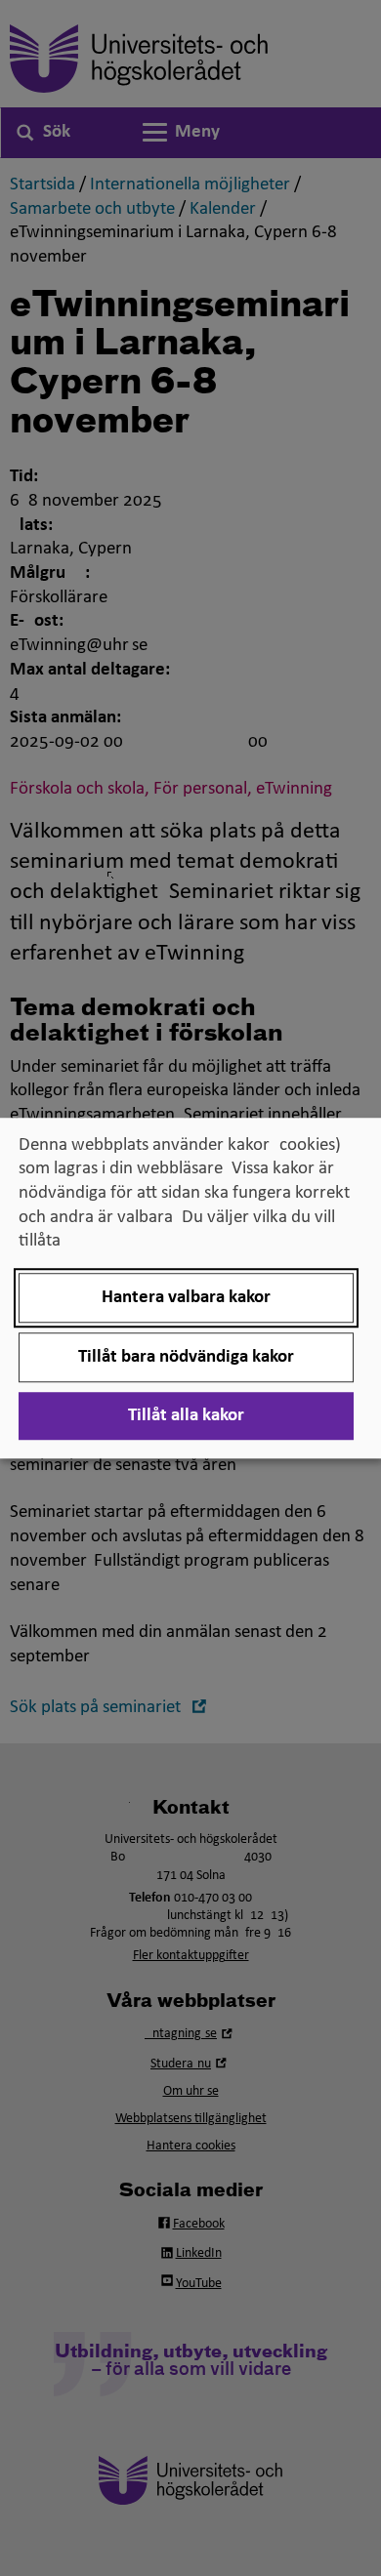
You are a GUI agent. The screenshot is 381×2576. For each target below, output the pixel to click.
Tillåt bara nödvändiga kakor (186, 1357)
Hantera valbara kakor (186, 1298)
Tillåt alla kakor (186, 1416)
